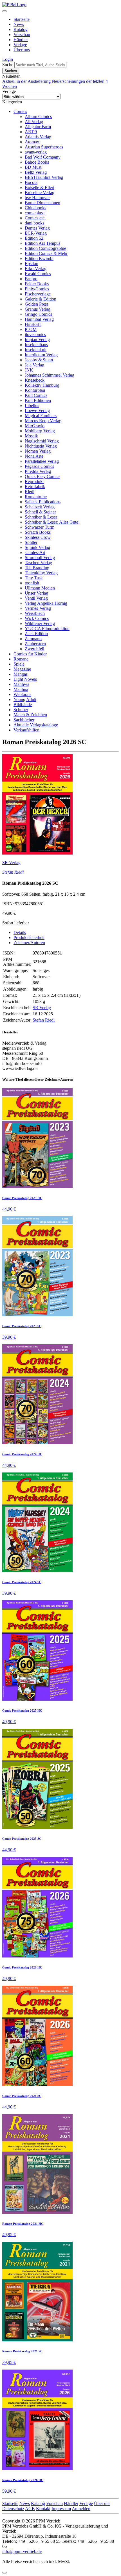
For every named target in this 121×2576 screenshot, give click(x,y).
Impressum (61, 2509)
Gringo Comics (38, 314)
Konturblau (35, 390)
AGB (30, 2509)
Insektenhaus (36, 345)
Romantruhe (36, 497)
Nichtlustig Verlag (41, 446)
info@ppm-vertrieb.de (22, 2551)
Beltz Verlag (36, 172)
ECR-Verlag (36, 233)
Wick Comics (37, 618)
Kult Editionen (38, 400)
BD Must (33, 167)
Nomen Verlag (38, 451)
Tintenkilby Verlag (41, 573)
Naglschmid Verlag (42, 441)
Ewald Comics (38, 274)
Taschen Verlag (38, 563)
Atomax (32, 142)
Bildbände (23, 705)
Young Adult (25, 699)
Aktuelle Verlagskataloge (36, 725)
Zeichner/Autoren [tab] (29, 943)
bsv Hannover (37, 198)
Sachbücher (24, 720)
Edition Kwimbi (39, 258)
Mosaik (31, 436)
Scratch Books (38, 532)
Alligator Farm (38, 127)
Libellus (32, 405)
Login (8, 59)
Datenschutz (13, 2509)
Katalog (21, 29)
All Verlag (34, 122)
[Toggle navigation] (5, 11)
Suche (8, 65)
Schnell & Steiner (40, 512)
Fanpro (31, 279)
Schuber (21, 710)
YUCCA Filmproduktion (47, 629)
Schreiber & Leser (41, 517)
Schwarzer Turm (40, 527)
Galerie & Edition (41, 299)
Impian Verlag (37, 340)
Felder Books (37, 284)
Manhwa (21, 684)
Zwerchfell (34, 649)
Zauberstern (35, 644)
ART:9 (31, 132)
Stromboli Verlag (40, 558)
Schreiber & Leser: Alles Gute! (52, 522)
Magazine (22, 669)
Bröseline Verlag (40, 193)
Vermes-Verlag (38, 608)
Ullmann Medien (40, 588)
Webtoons (22, 694)
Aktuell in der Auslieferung (27, 81)
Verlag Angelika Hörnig (46, 603)
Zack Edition (36, 634)
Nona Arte (34, 456)
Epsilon (32, 263)
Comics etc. (35, 218)
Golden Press (37, 304)
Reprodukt (34, 481)
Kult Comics (36, 395)
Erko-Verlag (36, 269)
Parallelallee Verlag (42, 461)
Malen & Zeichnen (30, 715)
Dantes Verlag (37, 228)
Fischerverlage (38, 294)
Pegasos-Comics (39, 466)
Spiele (19, 664)
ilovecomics (35, 334)
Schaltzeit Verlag (40, 507)
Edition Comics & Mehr (46, 253)
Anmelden (81, 2509)
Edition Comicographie (45, 248)
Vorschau (22, 35)
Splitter (31, 542)
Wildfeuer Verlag (40, 623)
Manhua (21, 689)
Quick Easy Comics (42, 476)
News (19, 24)
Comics (20, 111)
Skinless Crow (38, 537)
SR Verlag (11, 863)
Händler (21, 40)
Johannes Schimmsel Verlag (50, 375)
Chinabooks (35, 208)
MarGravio (35, 426)
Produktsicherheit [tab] (29, 937)
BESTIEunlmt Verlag (44, 177)
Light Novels (25, 679)
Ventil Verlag (36, 598)
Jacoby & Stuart (39, 360)
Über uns (22, 50)
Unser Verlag (36, 593)
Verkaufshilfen (26, 730)
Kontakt (43, 2509)
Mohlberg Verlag (40, 431)
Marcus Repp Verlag (43, 421)
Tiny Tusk (34, 578)
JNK (29, 370)
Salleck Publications (43, 502)
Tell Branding (37, 568)
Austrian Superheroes (44, 147)
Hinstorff (33, 324)
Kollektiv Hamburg (42, 385)
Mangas (21, 674)
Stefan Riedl (13, 872)
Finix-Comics (37, 289)
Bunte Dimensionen (42, 203)
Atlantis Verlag (38, 137)
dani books (34, 223)
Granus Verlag (38, 309)
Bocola (31, 182)
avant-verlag (36, 152)
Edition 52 (34, 238)
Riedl (30, 492)
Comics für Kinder (30, 654)
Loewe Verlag (37, 411)
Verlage (20, 45)
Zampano (33, 639)
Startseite (22, 19)
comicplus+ (35, 213)
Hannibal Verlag (39, 319)
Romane (21, 659)
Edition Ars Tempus (42, 243)
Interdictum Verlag (41, 355)
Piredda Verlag (38, 471)
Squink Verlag (37, 547)
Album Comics (38, 116)
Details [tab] (20, 932)
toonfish (32, 583)
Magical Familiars (41, 416)
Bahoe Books (37, 162)
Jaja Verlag (34, 365)
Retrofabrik (35, 487)
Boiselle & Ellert (40, 187)
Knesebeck (35, 380)
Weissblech (35, 613)
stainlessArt (35, 552)
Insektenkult (36, 350)
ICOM (31, 329)
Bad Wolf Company (43, 157)
